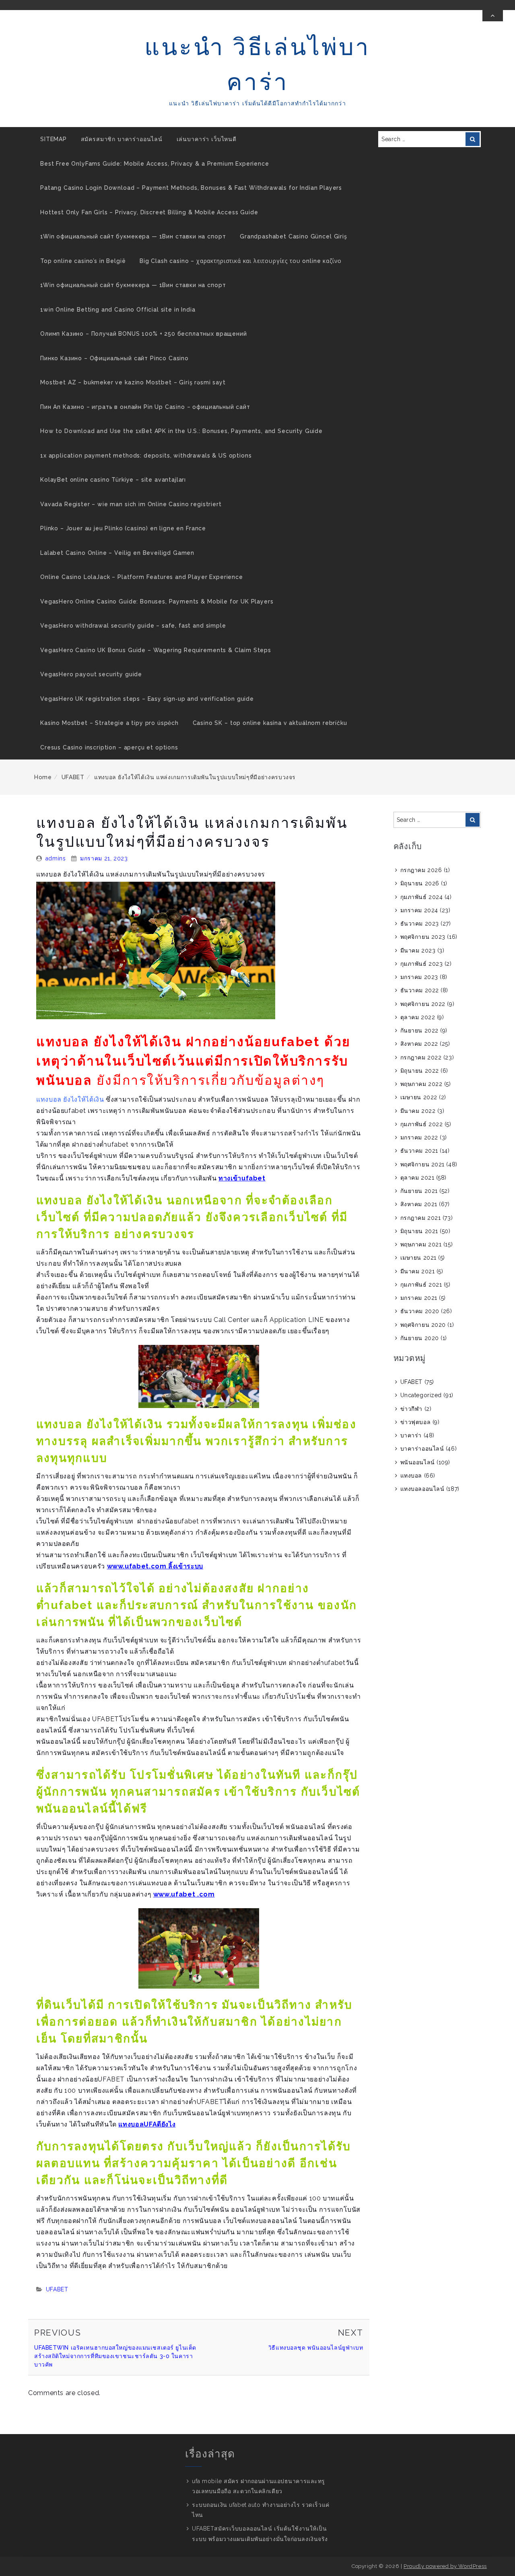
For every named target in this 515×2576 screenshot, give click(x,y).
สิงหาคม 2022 (419, 1044)
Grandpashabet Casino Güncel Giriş (294, 236)
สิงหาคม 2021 (419, 1204)
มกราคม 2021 (419, 1298)
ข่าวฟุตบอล (415, 1422)
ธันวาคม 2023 (420, 924)
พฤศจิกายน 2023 (423, 937)
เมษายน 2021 (418, 1258)
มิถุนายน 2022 (420, 1071)
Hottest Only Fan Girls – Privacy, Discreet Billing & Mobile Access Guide (149, 212)
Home (43, 777)
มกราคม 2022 (419, 1137)
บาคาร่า (411, 1435)
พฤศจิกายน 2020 (423, 1325)
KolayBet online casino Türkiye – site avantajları (113, 480)
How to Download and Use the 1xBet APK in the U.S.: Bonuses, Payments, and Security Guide (181, 431)
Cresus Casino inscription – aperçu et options (109, 747)
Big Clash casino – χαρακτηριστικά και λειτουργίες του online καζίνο (241, 261)
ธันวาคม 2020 (420, 1311)
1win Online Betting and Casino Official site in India (118, 310)
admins (56, 858)
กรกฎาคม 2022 (421, 1057)
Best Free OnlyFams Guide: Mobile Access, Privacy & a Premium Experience (155, 164)
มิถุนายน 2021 (419, 1231)
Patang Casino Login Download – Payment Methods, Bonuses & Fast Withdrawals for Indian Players (191, 188)
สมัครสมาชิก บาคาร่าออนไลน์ (122, 139)
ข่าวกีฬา (411, 1409)
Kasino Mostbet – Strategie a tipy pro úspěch (109, 723)
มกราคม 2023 (419, 977)
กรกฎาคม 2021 (421, 1218)
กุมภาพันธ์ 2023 (422, 964)
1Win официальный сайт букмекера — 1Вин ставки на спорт (133, 236)
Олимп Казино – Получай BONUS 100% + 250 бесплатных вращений (144, 334)
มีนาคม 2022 (418, 1111)
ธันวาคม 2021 (419, 1151)
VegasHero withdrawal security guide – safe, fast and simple (133, 626)
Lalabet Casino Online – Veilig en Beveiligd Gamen (117, 553)
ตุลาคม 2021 (417, 1178)
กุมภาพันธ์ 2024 (422, 897)
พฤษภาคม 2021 (421, 1244)
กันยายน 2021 (419, 1191)
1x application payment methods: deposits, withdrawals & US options (146, 456)
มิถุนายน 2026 (420, 883)
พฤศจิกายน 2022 (423, 1004)
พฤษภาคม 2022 (421, 1084)
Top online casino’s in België (83, 261)
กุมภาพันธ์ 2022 (422, 1124)
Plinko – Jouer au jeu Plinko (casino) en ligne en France (123, 528)
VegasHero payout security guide (91, 674)
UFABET (73, 777)
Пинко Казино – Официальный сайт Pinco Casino (114, 358)
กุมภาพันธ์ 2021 (421, 1285)
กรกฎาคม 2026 (421, 870)
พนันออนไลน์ (418, 1462)
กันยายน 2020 (420, 1338)
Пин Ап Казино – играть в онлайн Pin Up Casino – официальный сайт (145, 407)
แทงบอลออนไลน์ (422, 1489)
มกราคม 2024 (419, 910)
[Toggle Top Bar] (493, 16)
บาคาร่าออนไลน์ (422, 1449)
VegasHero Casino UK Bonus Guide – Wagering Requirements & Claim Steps (156, 650)
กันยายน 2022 (419, 1030)
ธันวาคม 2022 (420, 990)
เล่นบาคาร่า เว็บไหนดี (207, 139)
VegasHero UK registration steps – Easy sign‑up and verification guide (147, 699)
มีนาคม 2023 (418, 950)
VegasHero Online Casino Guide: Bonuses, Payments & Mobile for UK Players (157, 601)
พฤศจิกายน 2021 (422, 1164)
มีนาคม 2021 (418, 1271)
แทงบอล (411, 1476)
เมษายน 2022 (419, 1097)
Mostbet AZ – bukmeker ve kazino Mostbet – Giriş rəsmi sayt (133, 382)
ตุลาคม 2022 (418, 1017)
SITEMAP (54, 139)
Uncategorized (421, 1395)
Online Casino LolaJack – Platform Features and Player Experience (142, 577)
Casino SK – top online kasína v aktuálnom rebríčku (270, 723)
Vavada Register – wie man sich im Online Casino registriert (131, 504)
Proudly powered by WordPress (445, 2566)
